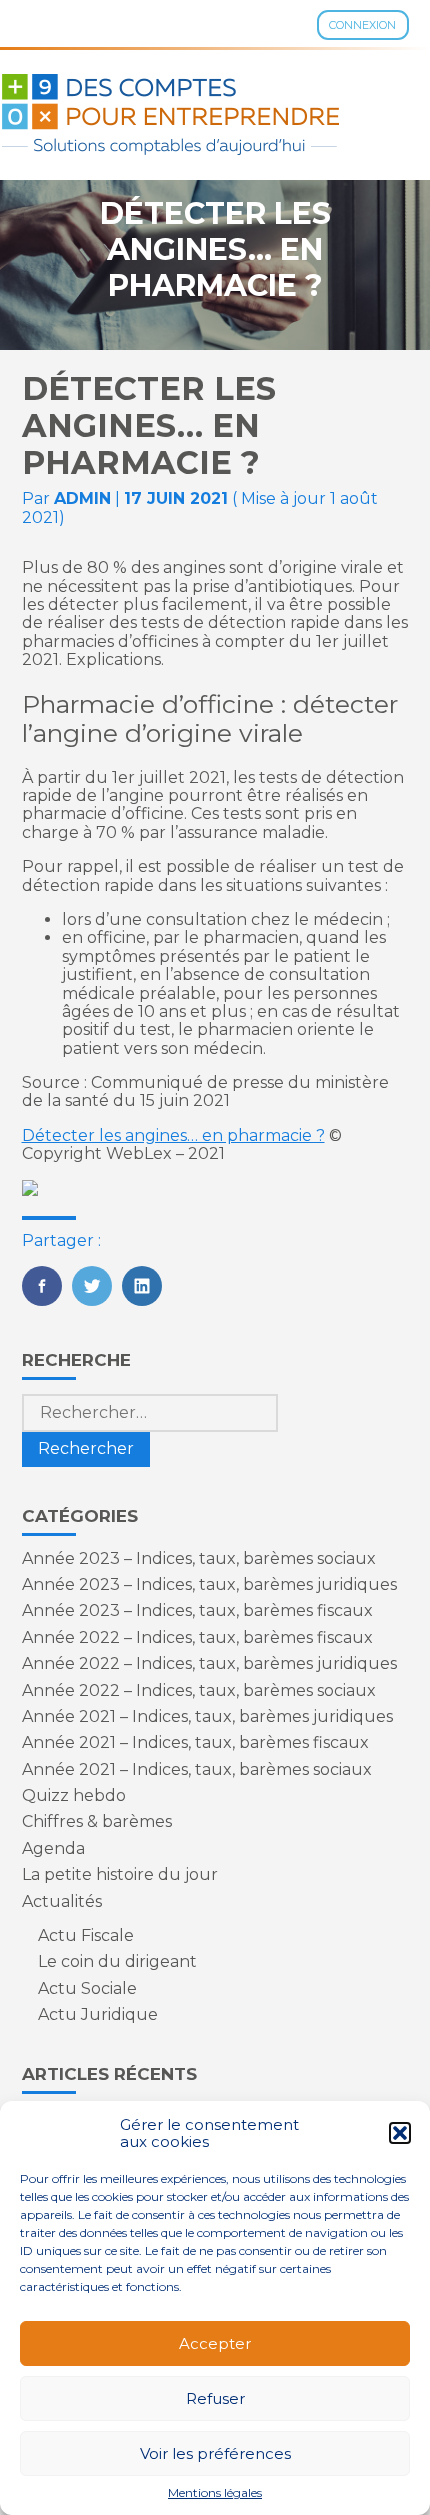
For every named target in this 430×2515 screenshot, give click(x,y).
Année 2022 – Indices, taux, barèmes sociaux (199, 1690)
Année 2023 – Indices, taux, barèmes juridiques (209, 1584)
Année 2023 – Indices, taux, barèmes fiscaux (197, 1610)
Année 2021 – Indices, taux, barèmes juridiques (207, 1716)
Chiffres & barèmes (97, 1821)
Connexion (362, 25)
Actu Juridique (98, 2014)
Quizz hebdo (74, 1795)
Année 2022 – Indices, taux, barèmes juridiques (209, 1663)
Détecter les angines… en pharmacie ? (173, 1135)
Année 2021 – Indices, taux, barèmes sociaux (197, 1769)
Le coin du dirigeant (117, 1961)
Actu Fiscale (86, 1935)
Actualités (62, 1901)
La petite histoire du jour (120, 1874)
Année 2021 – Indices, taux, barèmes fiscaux (195, 1742)
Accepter (215, 2343)
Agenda (53, 1848)
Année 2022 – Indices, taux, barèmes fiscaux (197, 1637)
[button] (400, 2133)
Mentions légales (215, 2493)
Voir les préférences (215, 2453)
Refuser (215, 2398)
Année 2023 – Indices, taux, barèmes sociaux (199, 1558)
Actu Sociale (87, 1988)
